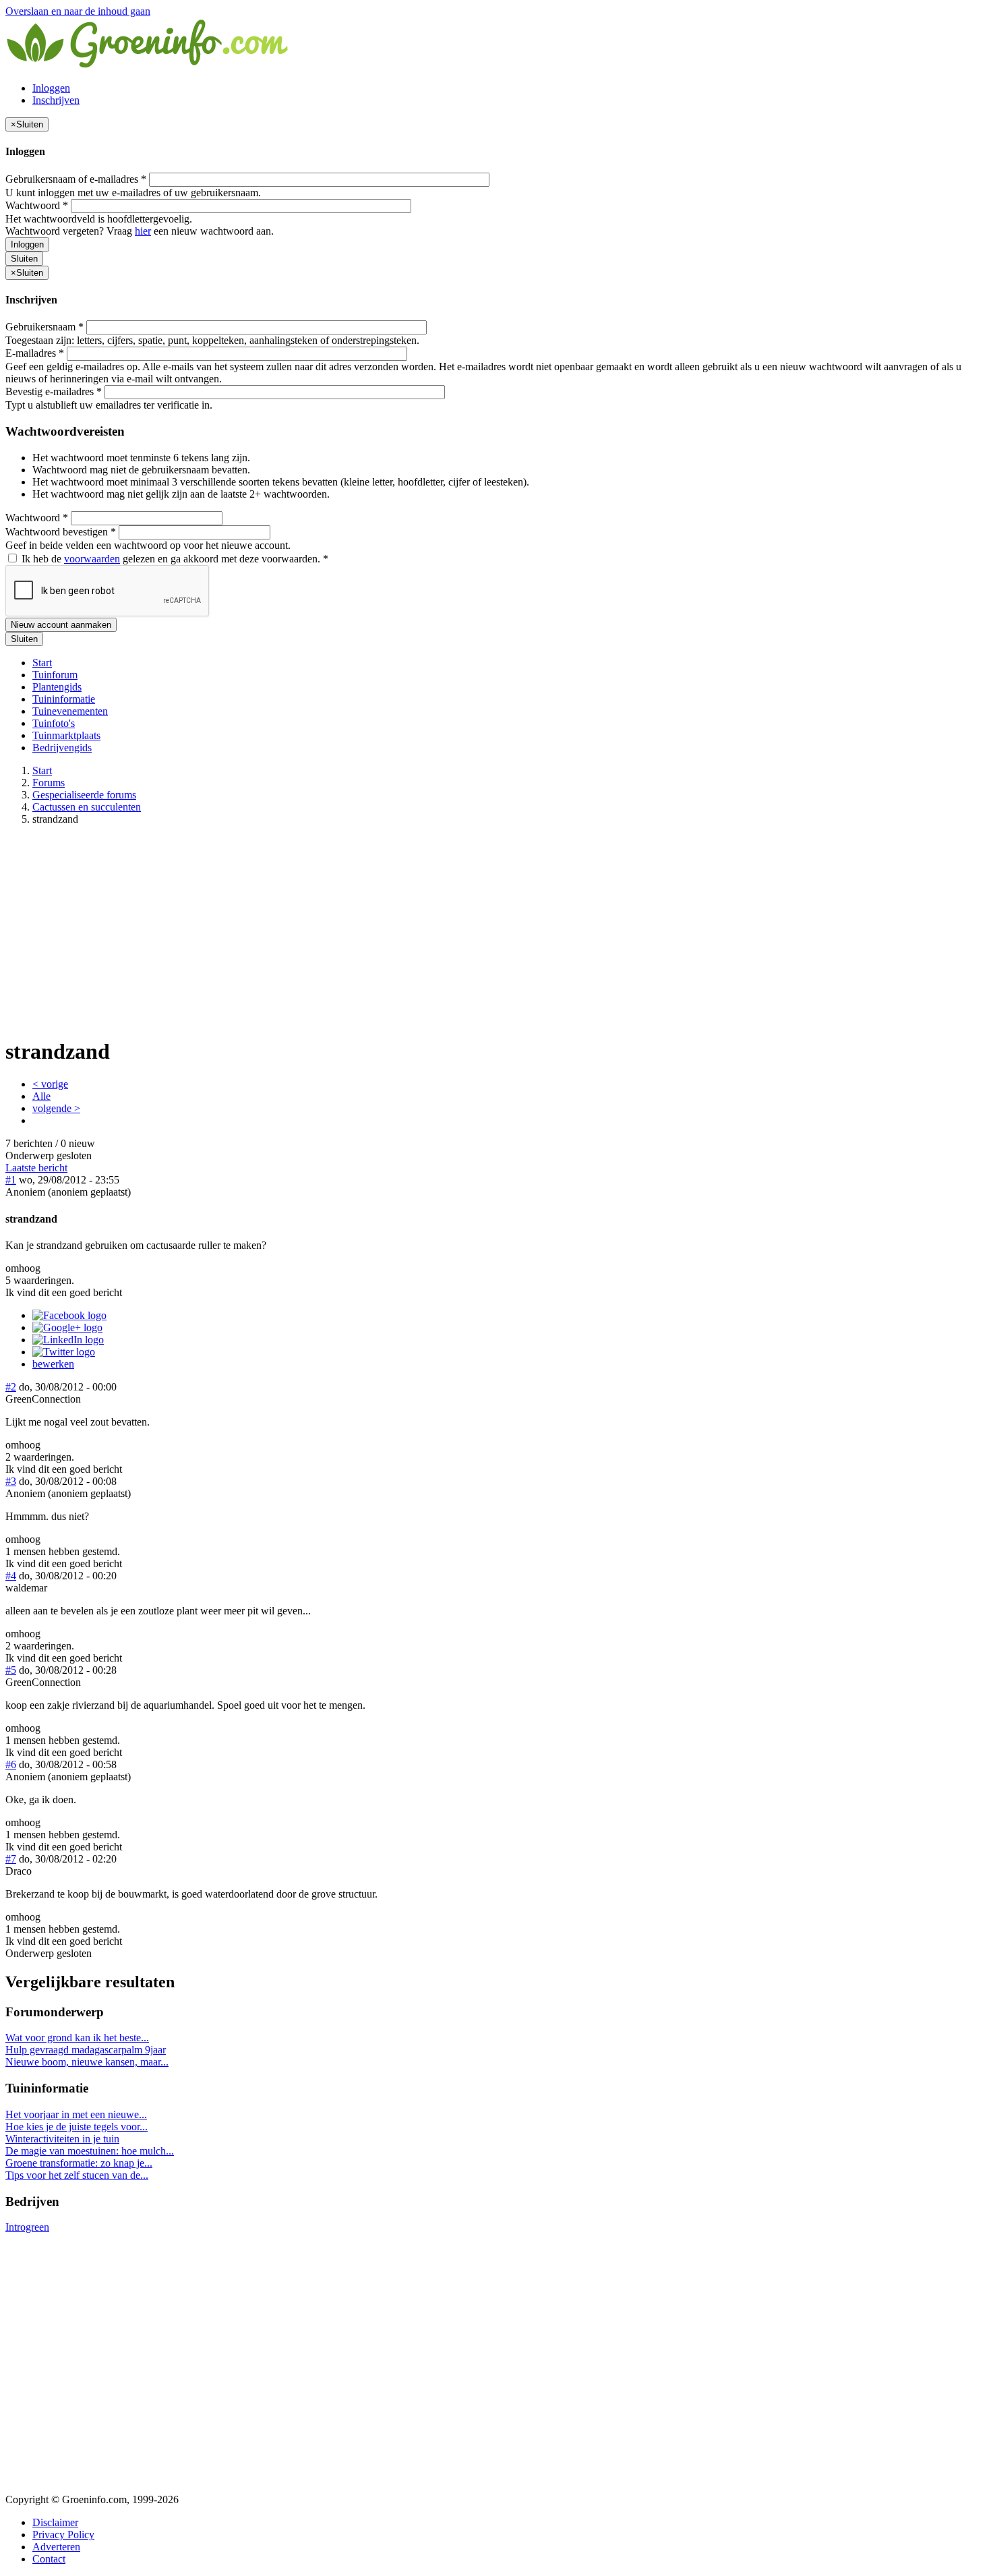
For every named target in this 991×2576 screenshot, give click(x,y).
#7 (11, 1859)
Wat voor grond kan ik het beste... (77, 2038)
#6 (11, 1764)
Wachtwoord (37, 205)
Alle (41, 1096)
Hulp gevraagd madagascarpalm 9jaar (86, 2050)
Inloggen (51, 88)
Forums (49, 783)
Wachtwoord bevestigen (61, 532)
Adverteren (56, 2547)
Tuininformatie (64, 699)
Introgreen (27, 2227)
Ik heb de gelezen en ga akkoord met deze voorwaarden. (174, 559)
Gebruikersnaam (44, 327)
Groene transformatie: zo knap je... (79, 2163)
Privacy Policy (63, 2535)
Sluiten (24, 259)
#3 (11, 1481)
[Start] (148, 65)
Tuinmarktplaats (66, 735)
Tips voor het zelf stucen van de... (77, 2175)
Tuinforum (55, 675)
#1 (11, 1180)
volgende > (56, 1108)
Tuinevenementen (70, 711)
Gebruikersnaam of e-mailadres (76, 179)
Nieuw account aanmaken (61, 625)
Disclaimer (55, 2522)
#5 (11, 1670)
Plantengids (57, 687)
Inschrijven (56, 100)
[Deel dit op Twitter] (64, 1352)
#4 (11, 1576)
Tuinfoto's (54, 723)
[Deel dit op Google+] (67, 1327)
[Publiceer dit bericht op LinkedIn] (68, 1340)
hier (143, 231)
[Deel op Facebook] (69, 1315)
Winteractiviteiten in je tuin (62, 2139)
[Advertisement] (495, 931)
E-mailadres (35, 353)
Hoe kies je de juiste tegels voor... (77, 2127)
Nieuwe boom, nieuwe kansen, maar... (87, 2062)
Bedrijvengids (62, 748)
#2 (11, 1387)
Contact (49, 2559)
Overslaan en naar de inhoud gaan (78, 11)
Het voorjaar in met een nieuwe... (76, 2114)
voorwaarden (92, 559)
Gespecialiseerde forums (84, 795)
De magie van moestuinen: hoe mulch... (90, 2151)
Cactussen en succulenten (87, 807)
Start (42, 663)
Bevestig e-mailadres (54, 391)
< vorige (50, 1084)
